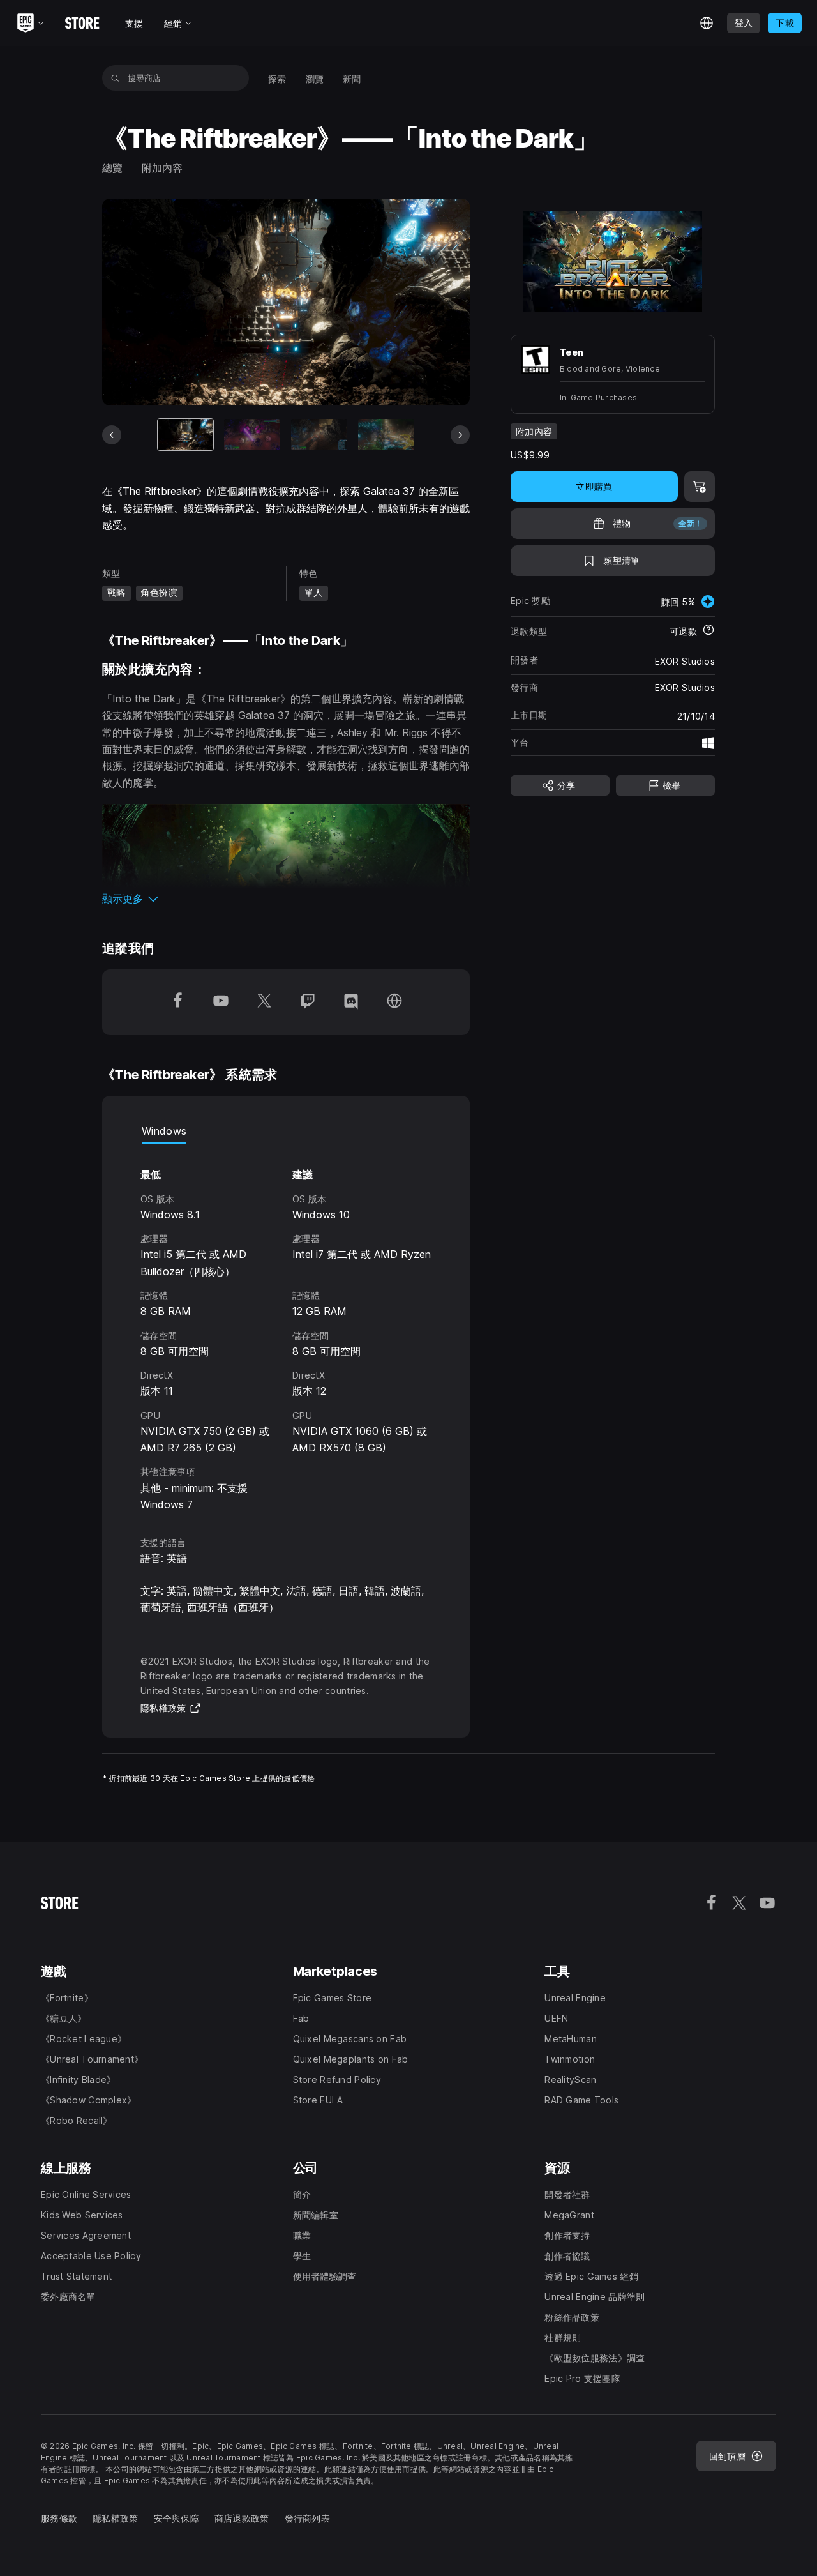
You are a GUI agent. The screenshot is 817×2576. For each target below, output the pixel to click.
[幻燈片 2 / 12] (252, 435)
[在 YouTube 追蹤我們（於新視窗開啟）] (221, 1002)
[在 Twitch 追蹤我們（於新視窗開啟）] (308, 1002)
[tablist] (286, 1131)
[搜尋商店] (115, 78)
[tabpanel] (286, 1328)
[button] (286, 898)
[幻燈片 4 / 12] (386, 435)
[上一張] (112, 435)
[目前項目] (186, 435)
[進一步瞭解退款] (708, 631)
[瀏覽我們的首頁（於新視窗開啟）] (394, 1002)
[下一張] (460, 435)
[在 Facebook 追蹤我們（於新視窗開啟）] (177, 1002)
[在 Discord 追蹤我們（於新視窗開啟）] (351, 1002)
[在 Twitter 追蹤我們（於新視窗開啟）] (264, 1002)
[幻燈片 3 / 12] (319, 435)
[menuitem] (277, 78)
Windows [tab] (164, 1131)
